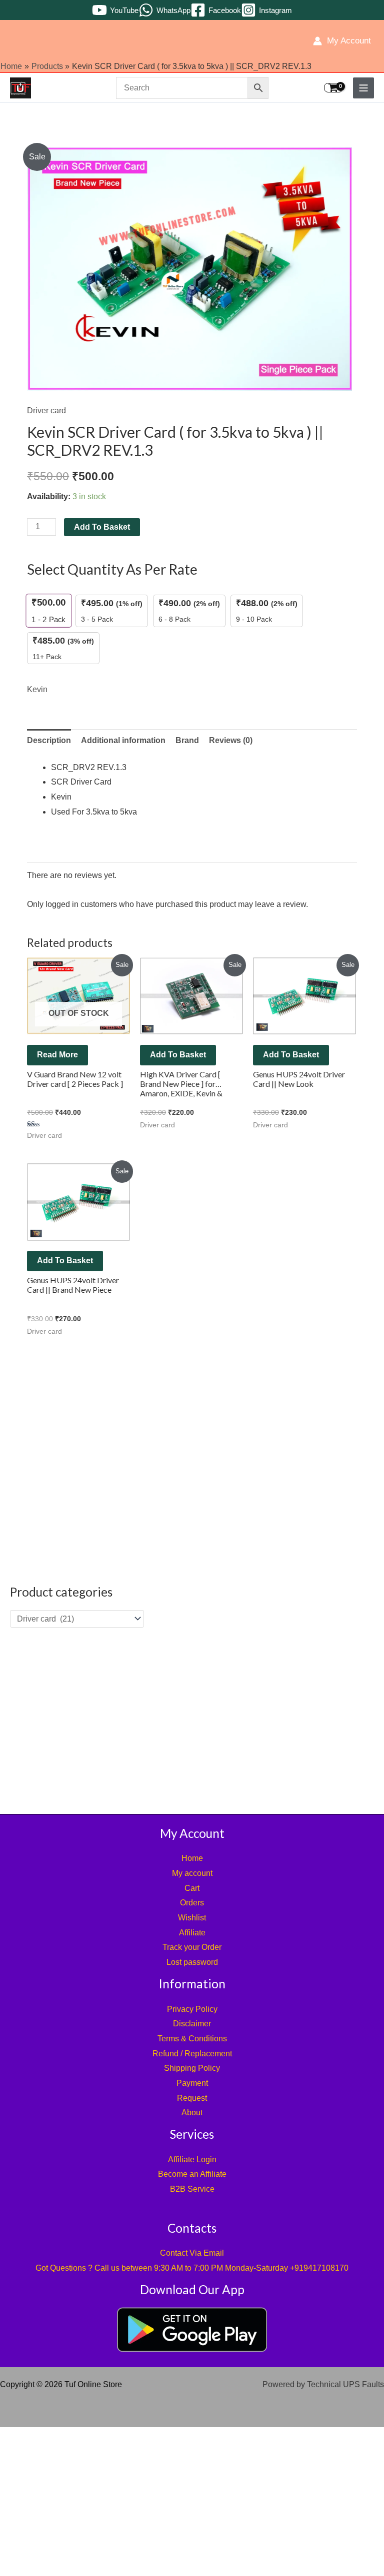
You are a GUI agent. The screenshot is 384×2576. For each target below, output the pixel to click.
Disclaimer (192, 2024)
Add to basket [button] (178, 1055)
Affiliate (192, 1933)
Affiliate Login (192, 2159)
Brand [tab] (187, 740)
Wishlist (192, 1918)
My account (192, 1873)
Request (192, 2098)
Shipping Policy (192, 2068)
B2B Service (192, 2189)
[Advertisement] (192, 1720)
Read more (57, 1055)
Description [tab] (49, 740)
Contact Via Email (192, 2253)
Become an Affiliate (192, 2174)
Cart (192, 1888)
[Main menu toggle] (363, 88)
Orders (192, 1903)
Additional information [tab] (123, 740)
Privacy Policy (192, 2009)
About (192, 2113)
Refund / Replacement (192, 2054)
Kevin (37, 689)
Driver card (46, 411)
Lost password (192, 1962)
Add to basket (102, 527)
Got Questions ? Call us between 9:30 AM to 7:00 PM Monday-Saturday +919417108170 (192, 2268)
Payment (192, 2083)
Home (192, 1858)
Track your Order (192, 1947)
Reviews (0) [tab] (231, 740)
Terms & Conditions (192, 2039)
